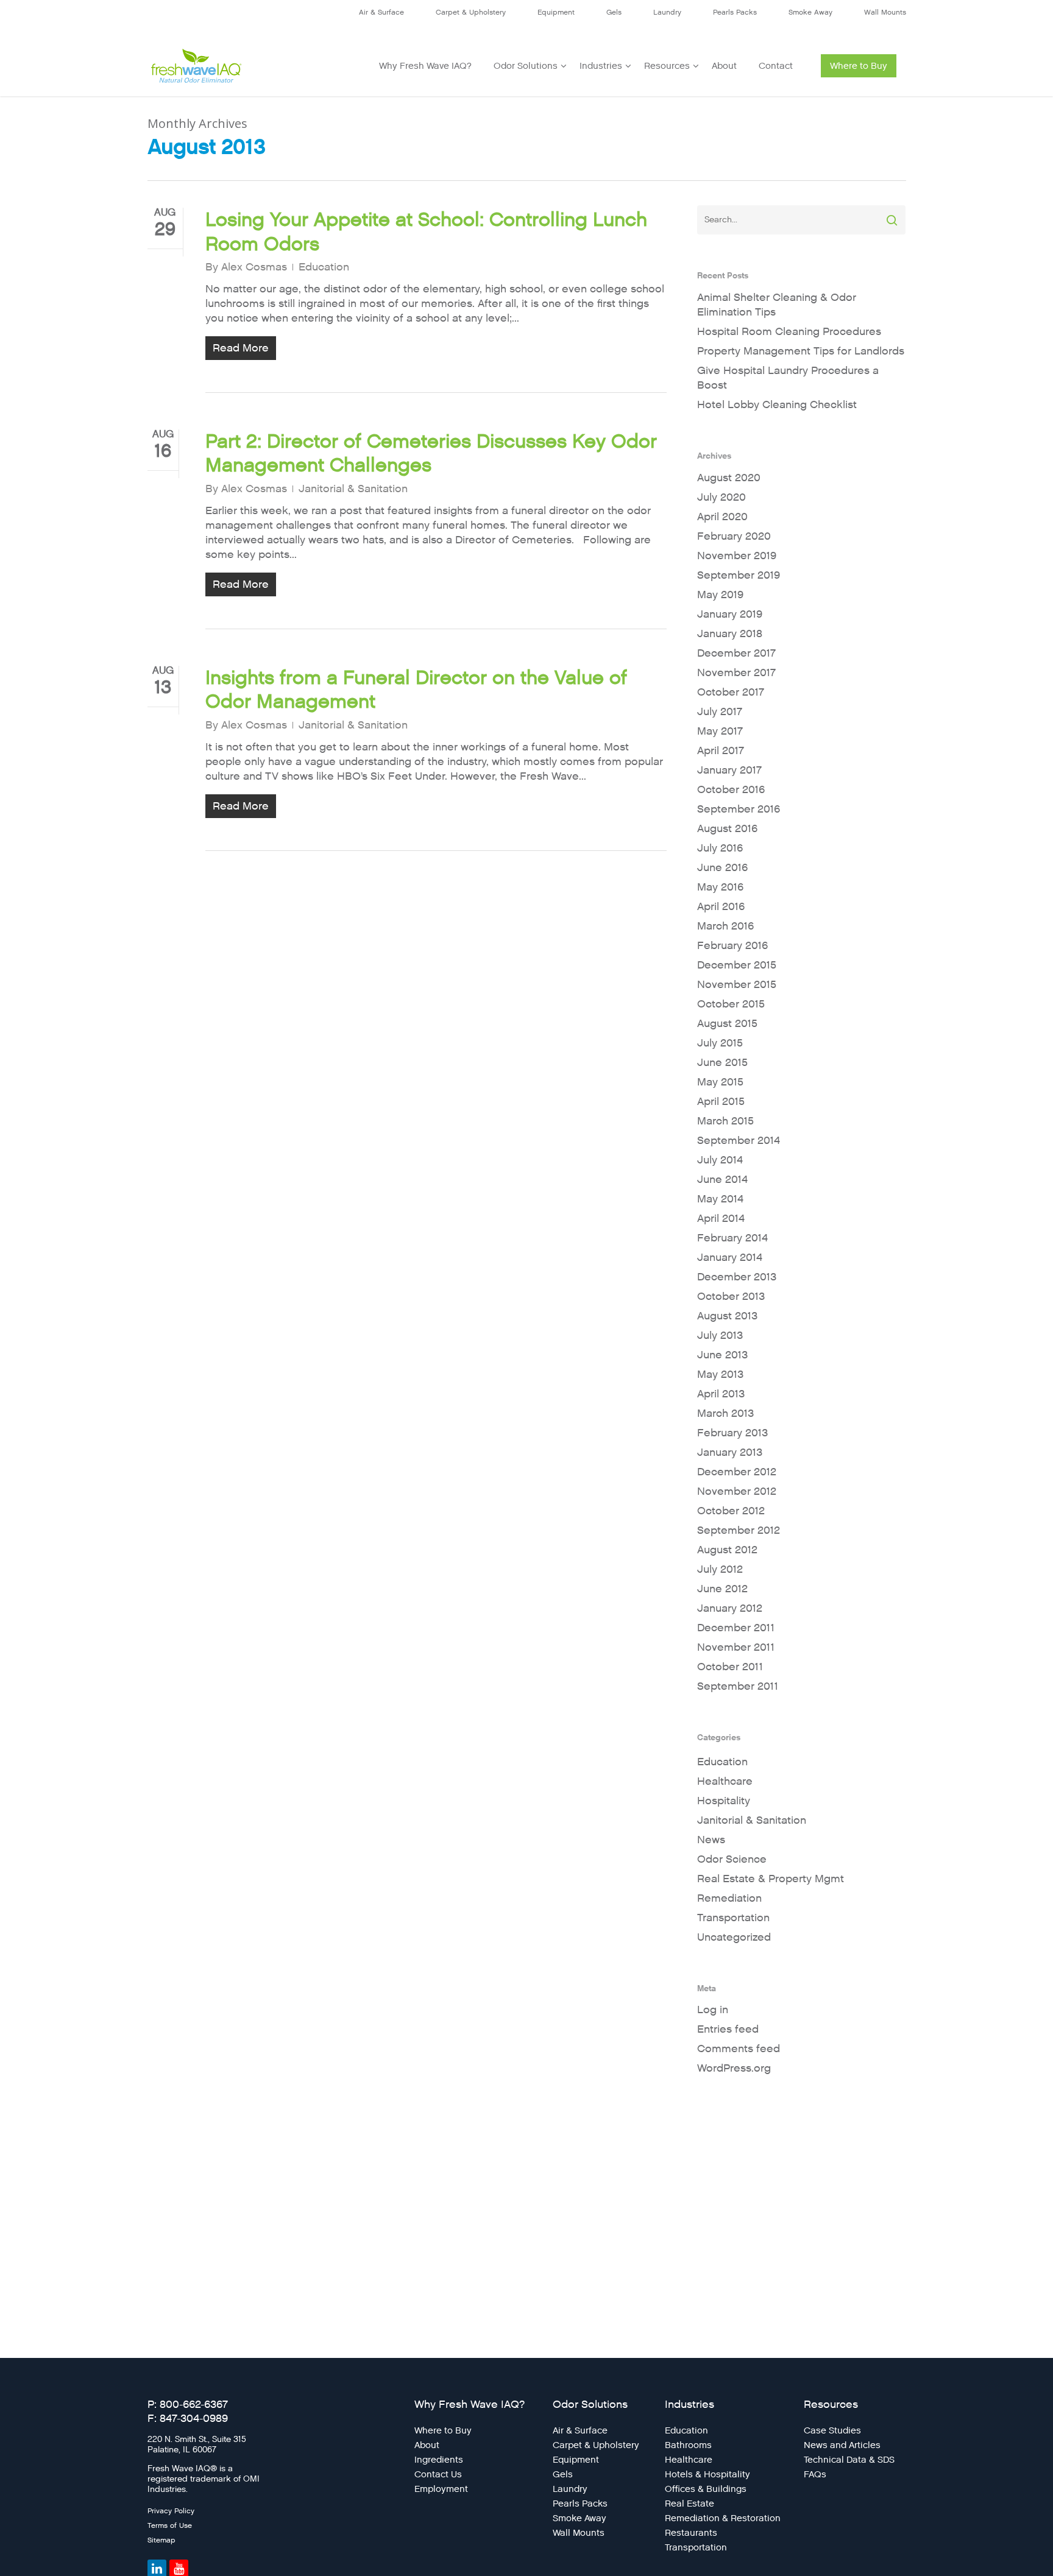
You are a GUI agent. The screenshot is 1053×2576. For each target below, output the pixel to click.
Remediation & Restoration (723, 2518)
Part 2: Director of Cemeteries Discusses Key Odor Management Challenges (431, 453)
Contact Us (438, 2474)
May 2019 (720, 595)
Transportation (733, 1918)
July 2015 (720, 1043)
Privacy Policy (171, 2511)
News (711, 1840)
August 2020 (729, 478)
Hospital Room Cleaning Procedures (789, 332)
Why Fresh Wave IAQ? (425, 66)
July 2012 (720, 1569)
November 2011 (736, 1647)
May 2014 (720, 1199)
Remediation (729, 1898)
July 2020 (721, 497)
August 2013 (727, 1316)
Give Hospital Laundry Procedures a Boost (788, 378)
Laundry (667, 12)
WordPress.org (734, 2068)
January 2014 (730, 1258)
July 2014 (720, 1160)
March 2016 (725, 926)
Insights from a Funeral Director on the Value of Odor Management (416, 690)
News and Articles (842, 2445)
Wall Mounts (885, 12)
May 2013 (720, 1374)
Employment (441, 2489)
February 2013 (732, 1433)
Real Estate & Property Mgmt (771, 1879)
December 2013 (737, 1277)
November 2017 (736, 673)
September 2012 (739, 1530)
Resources (667, 66)
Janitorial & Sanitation (353, 489)
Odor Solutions (526, 66)
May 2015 (720, 1082)
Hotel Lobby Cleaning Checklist (777, 405)
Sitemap (161, 2540)
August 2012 (727, 1550)
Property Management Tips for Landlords (801, 351)
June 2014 (722, 1180)
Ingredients (439, 2460)
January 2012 (730, 1608)
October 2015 (731, 1004)
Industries (601, 66)
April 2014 (721, 1219)
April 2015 (721, 1102)
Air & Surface (381, 12)
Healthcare (725, 1781)
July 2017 (720, 712)
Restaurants (691, 2533)
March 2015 (725, 1121)
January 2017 (729, 770)
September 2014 (739, 1141)
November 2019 (737, 556)
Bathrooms (688, 2445)
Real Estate (690, 2504)
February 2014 (732, 1238)
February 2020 (734, 536)
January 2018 (730, 634)
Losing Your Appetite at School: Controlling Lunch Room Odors (426, 231)
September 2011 (738, 1686)
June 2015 (722, 1063)
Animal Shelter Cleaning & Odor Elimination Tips (777, 305)
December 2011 (736, 1628)
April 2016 (721, 907)
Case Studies (832, 2430)
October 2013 (731, 1297)
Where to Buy (859, 66)
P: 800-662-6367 (188, 2405)
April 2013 (721, 1394)
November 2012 (737, 1491)
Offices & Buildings (706, 2489)
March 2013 (725, 1413)
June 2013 (722, 1355)
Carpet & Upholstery (471, 12)
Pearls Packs (735, 12)
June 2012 (722, 1589)
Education (324, 267)
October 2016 (731, 790)
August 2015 (727, 1024)
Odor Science (732, 1859)
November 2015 (737, 985)
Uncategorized (734, 1937)
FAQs (815, 2474)
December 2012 (737, 1472)
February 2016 (732, 946)
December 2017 (736, 653)
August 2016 (727, 829)
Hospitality (724, 1801)
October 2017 (731, 692)
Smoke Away (810, 12)
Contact (776, 66)
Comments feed (739, 2049)
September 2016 (739, 809)
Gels (614, 12)
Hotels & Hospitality (707, 2474)
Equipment (556, 12)
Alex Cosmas (254, 267)
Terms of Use (170, 2525)
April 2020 (722, 517)
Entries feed (728, 2029)
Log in (713, 2010)
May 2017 (720, 731)
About (724, 66)
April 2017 (721, 751)
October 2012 (731, 1511)
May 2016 (720, 887)
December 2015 (737, 965)
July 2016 (720, 848)
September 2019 (739, 575)
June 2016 (722, 868)
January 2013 (730, 1452)
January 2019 (730, 614)
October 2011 (730, 1667)
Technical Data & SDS (849, 2460)
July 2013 (720, 1336)
